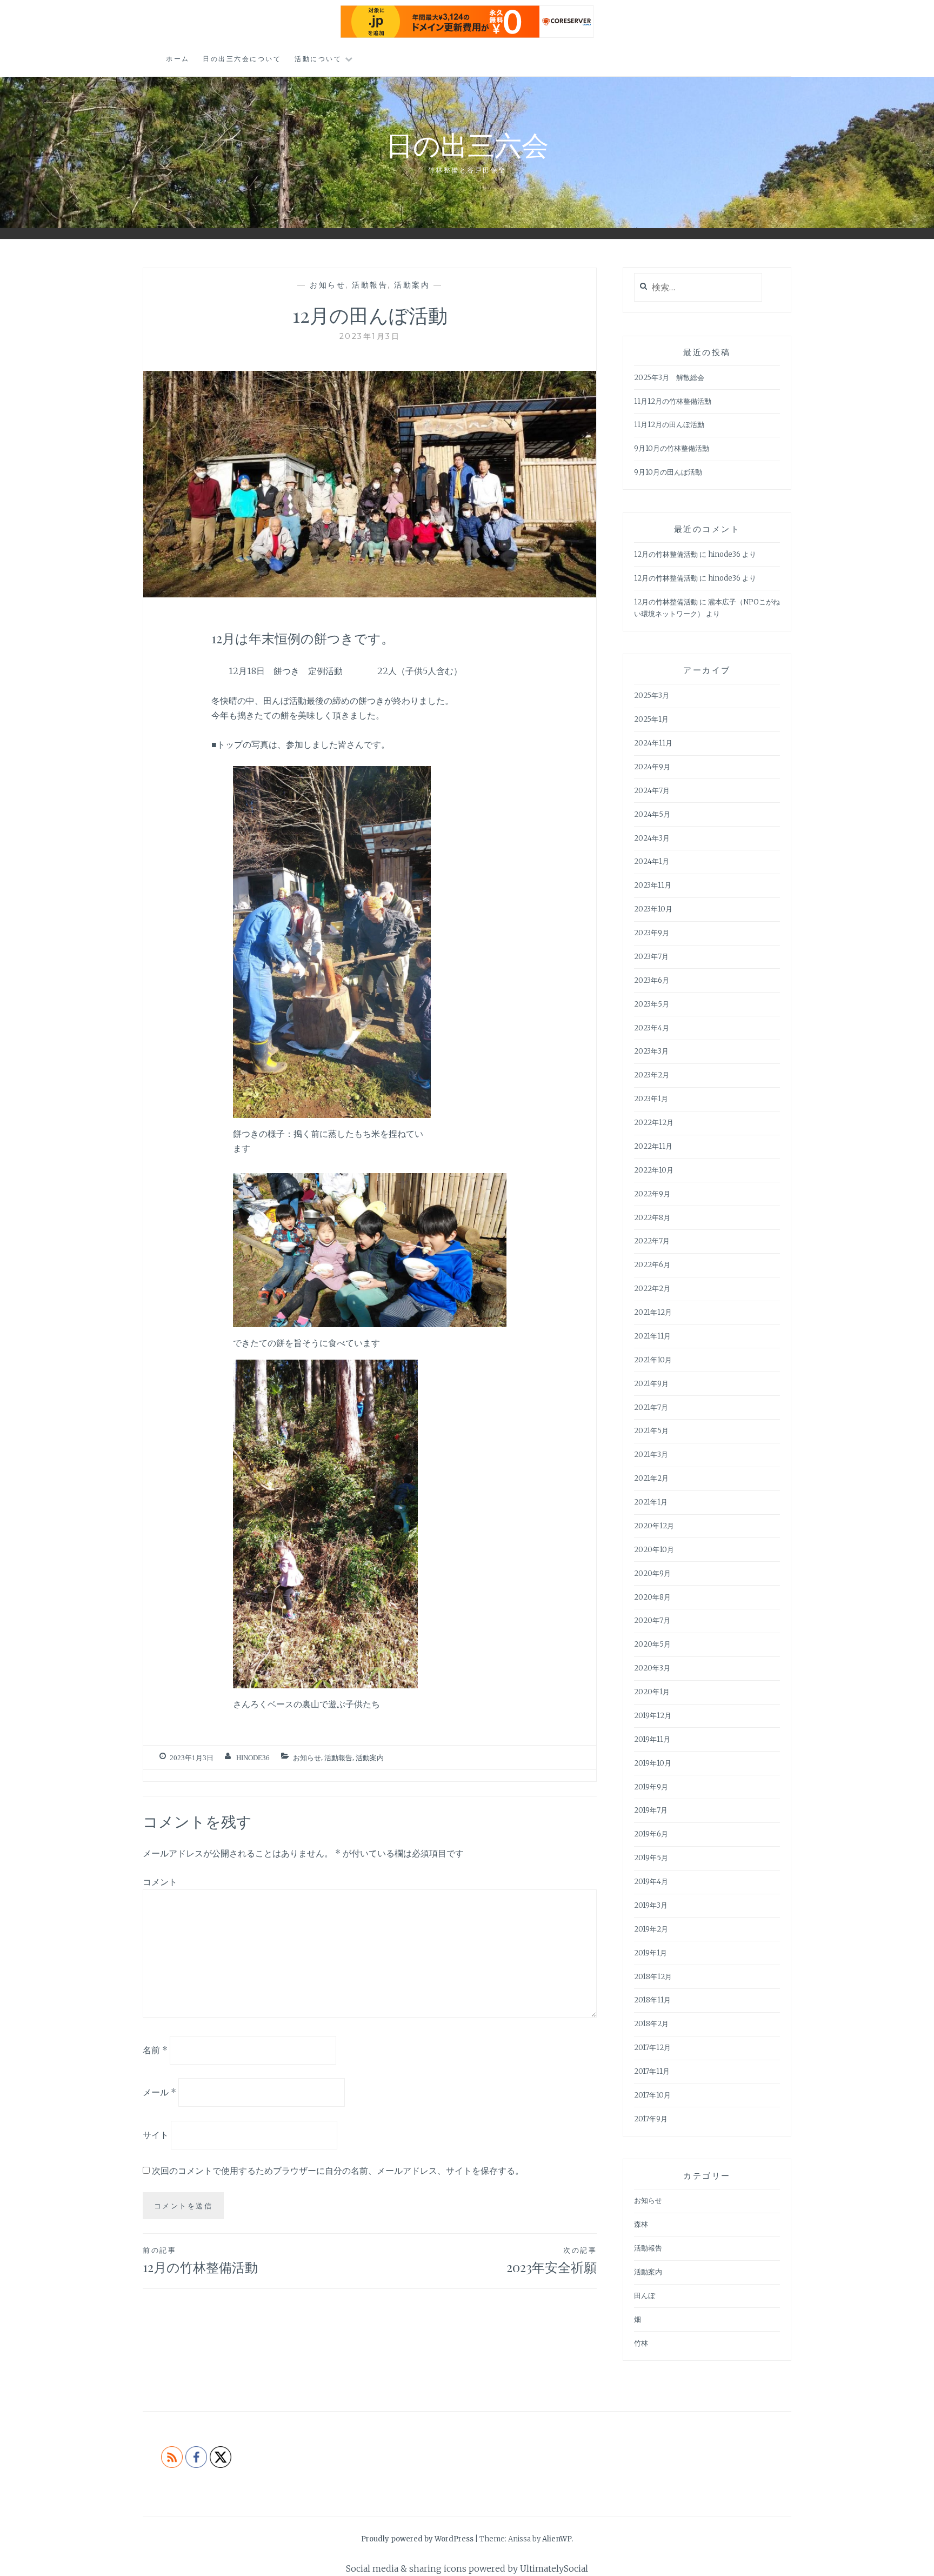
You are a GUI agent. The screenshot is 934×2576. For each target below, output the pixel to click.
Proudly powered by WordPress (417, 2539)
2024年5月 (652, 814)
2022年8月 (652, 1218)
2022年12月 (654, 1123)
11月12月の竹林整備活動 (673, 401)
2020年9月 (652, 1573)
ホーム (178, 59)
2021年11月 (652, 1336)
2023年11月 (653, 885)
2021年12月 (653, 1312)
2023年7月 (651, 957)
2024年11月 (653, 743)
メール (159, 2092)
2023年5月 (652, 1004)
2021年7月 (651, 1407)
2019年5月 (651, 1858)
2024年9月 (652, 767)
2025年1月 (651, 719)
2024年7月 (652, 791)
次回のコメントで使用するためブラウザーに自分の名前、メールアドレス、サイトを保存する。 (338, 2171)
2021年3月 (651, 1455)
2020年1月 (652, 1692)
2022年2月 (652, 1289)
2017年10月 (652, 2095)
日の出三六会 (467, 144)
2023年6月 (652, 980)
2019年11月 (652, 1739)
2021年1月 (651, 1502)
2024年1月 (652, 861)
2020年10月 (654, 1550)
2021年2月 (651, 1478)
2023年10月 (653, 909)
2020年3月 (652, 1668)
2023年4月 (652, 1028)
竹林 (641, 2343)
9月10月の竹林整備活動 (672, 448)
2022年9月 (652, 1194)
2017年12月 (652, 2048)
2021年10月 (653, 1360)
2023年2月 (652, 1075)
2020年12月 (654, 1526)
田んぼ (645, 2296)
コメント (160, 1882)
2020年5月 (652, 1644)
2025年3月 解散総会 (669, 378)
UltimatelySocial (554, 2568)
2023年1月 (651, 1099)
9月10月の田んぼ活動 (668, 472)
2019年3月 (651, 1905)
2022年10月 (654, 1170)
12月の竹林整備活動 (200, 2261)
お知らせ (328, 285)
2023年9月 (652, 933)
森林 (641, 2224)
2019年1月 (651, 1953)
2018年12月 (653, 1977)
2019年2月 (651, 1929)
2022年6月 (652, 1265)
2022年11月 (653, 1146)
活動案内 (412, 285)
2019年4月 (651, 1882)
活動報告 (370, 285)
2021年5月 (651, 1431)
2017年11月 (652, 2071)
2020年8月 (652, 1597)
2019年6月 (651, 1834)
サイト (156, 2135)
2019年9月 (651, 1787)
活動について (318, 59)
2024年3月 (652, 838)
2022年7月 (652, 1241)
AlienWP (557, 2539)
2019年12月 (653, 1716)
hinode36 (253, 1758)
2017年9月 (651, 2119)
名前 (155, 2049)
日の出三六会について (242, 59)
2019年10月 (653, 1763)
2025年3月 (652, 695)
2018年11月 (652, 2000)
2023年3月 (651, 1051)
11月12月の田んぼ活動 (669, 425)
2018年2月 (651, 2024)
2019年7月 (651, 1810)
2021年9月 (651, 1384)
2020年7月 (652, 1620)
